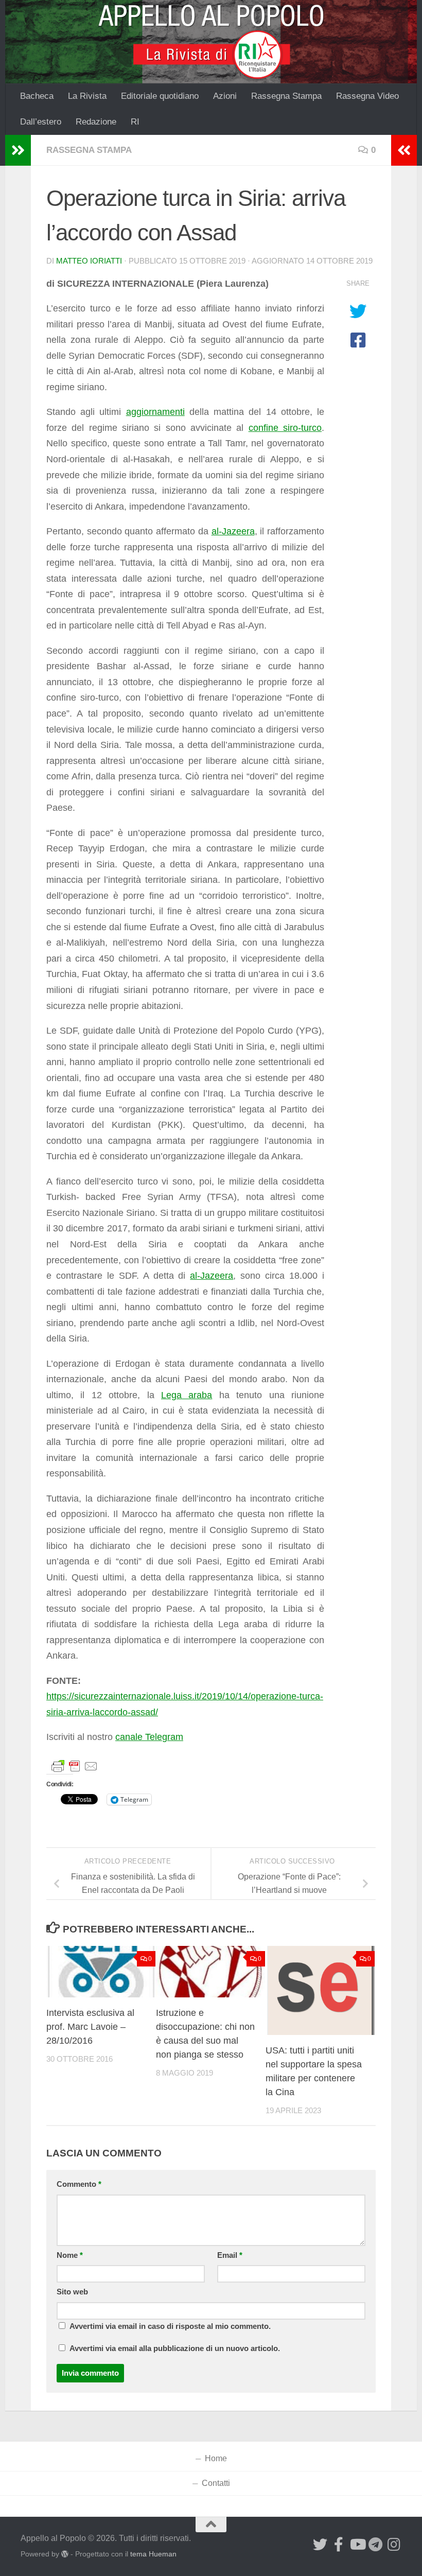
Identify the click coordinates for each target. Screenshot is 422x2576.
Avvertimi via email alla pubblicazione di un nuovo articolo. (175, 2348)
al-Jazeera (233, 531)
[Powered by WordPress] (65, 2554)
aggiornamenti (155, 412)
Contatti (216, 2483)
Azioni (225, 96)
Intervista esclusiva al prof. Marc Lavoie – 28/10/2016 (90, 2027)
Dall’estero (41, 122)
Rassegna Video (367, 96)
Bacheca (37, 96)
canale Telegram (149, 1737)
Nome (70, 2255)
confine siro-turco (285, 428)
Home (216, 2458)
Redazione (96, 122)
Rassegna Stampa (286, 96)
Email (230, 2255)
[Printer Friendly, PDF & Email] (75, 1765)
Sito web (72, 2292)
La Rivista (87, 96)
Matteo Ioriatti (89, 261)
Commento (79, 2184)
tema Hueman (153, 2554)
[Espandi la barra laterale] (18, 150)
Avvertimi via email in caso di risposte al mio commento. (170, 2326)
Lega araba (187, 1395)
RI (135, 122)
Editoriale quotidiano (160, 96)
